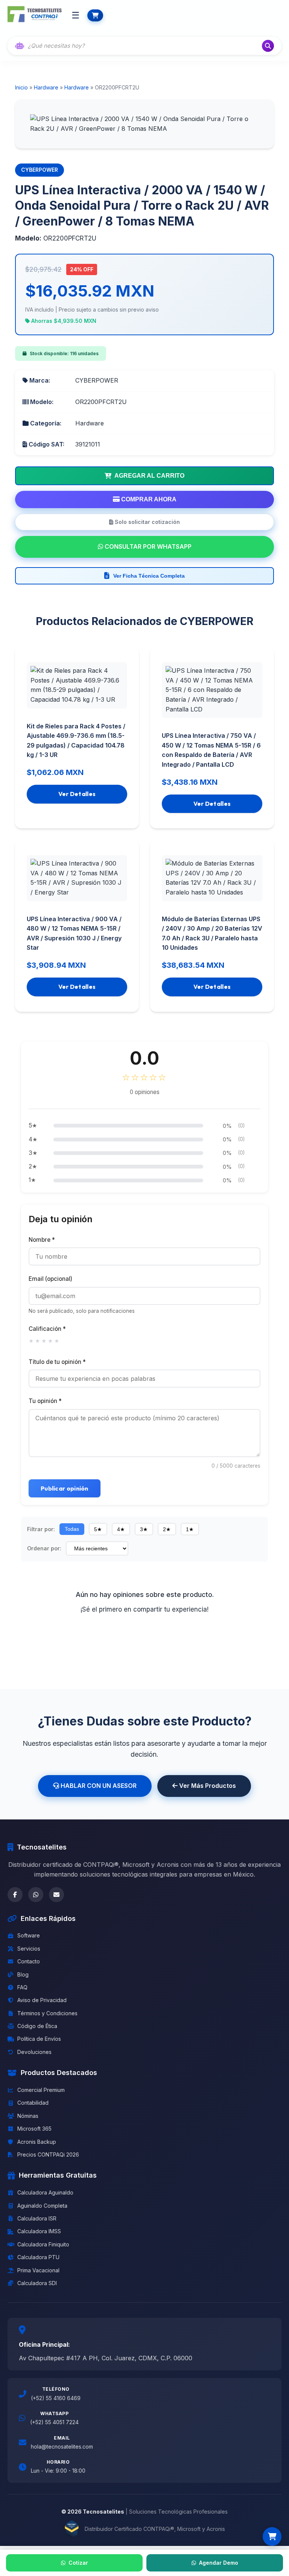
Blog (23, 1974)
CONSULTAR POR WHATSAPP (147, 546)
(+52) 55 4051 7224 (54, 2422)
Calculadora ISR (37, 2218)
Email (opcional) (50, 1279)
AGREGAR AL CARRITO (149, 476)
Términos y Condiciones (47, 2013)
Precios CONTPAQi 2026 (48, 2154)
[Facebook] (15, 1895)
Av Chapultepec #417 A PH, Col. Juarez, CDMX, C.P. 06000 (106, 2358)
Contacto (29, 1961)
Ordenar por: (44, 1548)
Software (29, 1935)
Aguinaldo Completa (42, 2206)
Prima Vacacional (38, 2270)
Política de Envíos (39, 2039)
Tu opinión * (45, 1401)
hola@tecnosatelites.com (62, 2447)
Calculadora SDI (37, 2283)
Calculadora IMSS (39, 2231)
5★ (98, 1529)
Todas (72, 1529)
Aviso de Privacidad (42, 2000)
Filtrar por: (41, 1529)
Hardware (46, 87)
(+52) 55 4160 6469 (56, 2398)
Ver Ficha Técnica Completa (149, 576)
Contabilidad (33, 2103)
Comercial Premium (41, 2090)
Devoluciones (34, 2052)
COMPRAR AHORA (148, 499)
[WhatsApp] (36, 1895)
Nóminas (28, 2116)
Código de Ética (37, 2026)
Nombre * (42, 1240)
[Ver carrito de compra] (272, 2537)
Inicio (21, 87)
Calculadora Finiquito (43, 2244)
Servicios (29, 1949)
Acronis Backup (37, 2142)
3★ (144, 1529)
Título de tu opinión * (57, 1362)
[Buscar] (268, 46)
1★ (190, 1529)
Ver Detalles (77, 794)
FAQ (22, 1987)
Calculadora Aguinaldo (45, 2192)
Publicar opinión (65, 1488)
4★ (121, 1529)
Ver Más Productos (207, 1786)
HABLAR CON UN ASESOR (98, 1786)
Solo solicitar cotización (147, 522)
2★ (167, 1529)
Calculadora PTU (38, 2257)
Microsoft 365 (34, 2129)
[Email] (56, 1895)
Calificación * (47, 1329)
